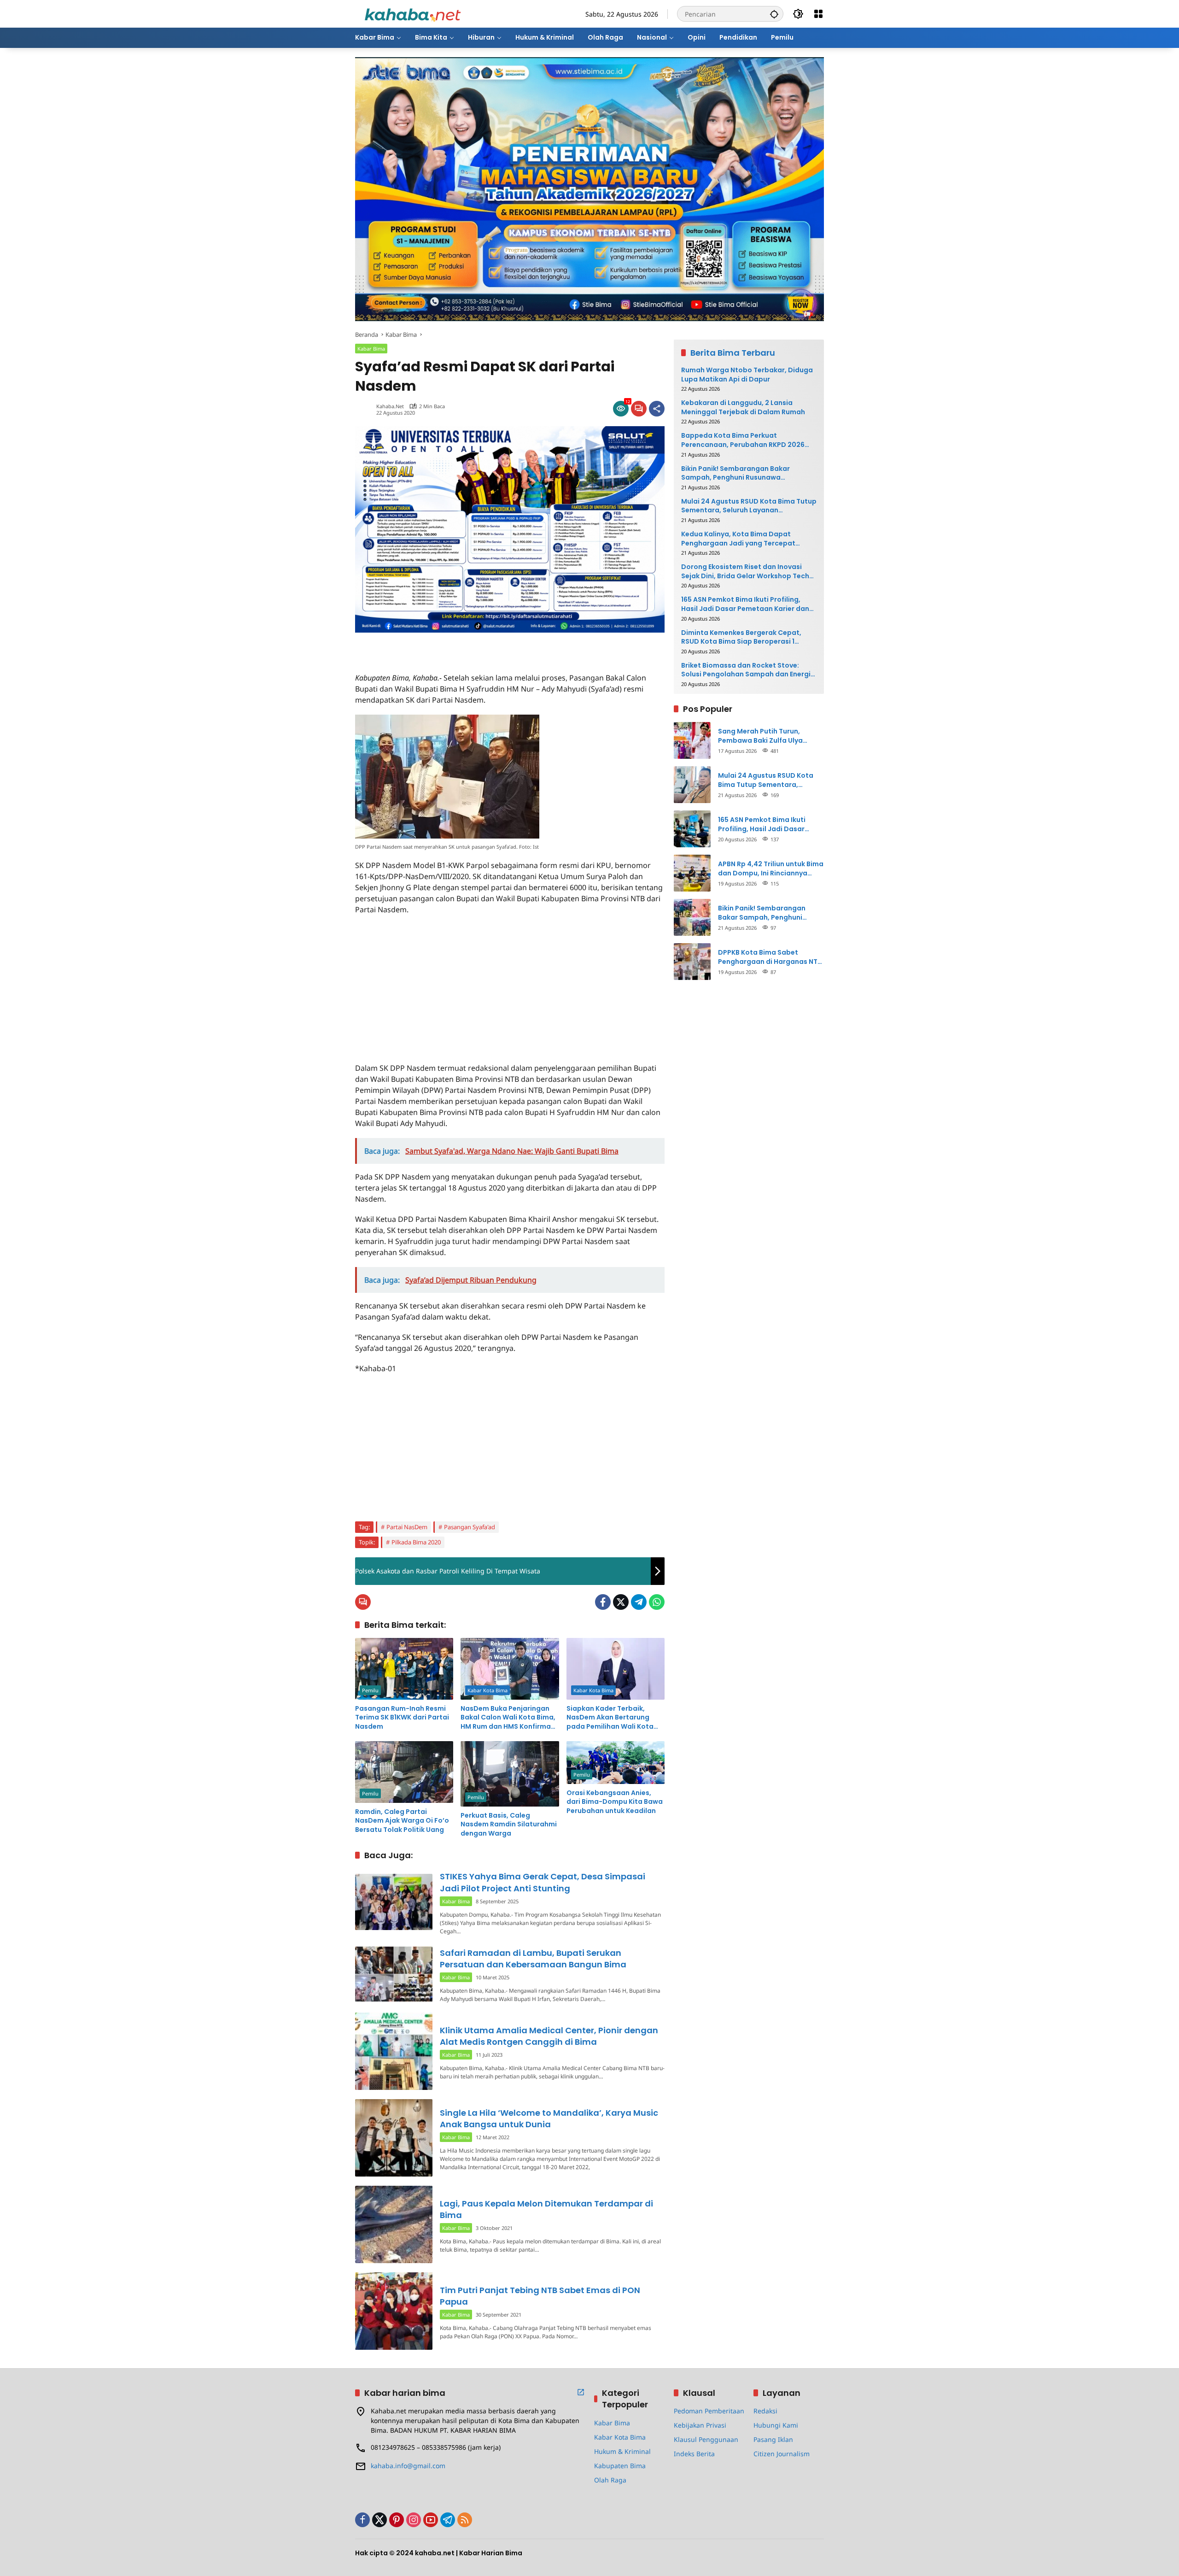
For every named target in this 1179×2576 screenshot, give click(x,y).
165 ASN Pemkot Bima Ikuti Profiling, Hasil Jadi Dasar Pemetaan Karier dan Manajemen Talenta (745, 604)
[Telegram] (639, 1602)
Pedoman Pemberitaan (709, 2411)
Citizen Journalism (782, 2454)
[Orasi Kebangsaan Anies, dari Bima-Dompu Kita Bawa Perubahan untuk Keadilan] (616, 1763)
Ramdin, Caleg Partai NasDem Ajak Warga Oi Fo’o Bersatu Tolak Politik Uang (402, 1821)
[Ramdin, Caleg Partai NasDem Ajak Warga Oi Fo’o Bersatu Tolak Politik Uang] (404, 1772)
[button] (774, 14)
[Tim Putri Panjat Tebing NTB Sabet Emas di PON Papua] (394, 2311)
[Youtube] (431, 2520)
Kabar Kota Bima (487, 1690)
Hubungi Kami (776, 2425)
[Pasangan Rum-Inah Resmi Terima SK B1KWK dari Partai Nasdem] (404, 1669)
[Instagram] (414, 2520)
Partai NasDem (407, 1527)
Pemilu (370, 1690)
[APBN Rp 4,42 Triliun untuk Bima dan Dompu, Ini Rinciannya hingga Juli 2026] (692, 873)
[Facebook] (603, 1602)
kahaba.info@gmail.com (408, 2466)
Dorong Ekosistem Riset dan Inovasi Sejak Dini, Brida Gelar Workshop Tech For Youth (745, 572)
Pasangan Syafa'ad (470, 1527)
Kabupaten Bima (620, 2466)
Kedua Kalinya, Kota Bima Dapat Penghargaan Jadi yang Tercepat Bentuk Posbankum (738, 539)
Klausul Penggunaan (706, 2439)
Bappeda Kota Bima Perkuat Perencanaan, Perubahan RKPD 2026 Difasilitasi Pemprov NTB (743, 440)
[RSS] (465, 2520)
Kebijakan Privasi (700, 2425)
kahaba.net (390, 406)
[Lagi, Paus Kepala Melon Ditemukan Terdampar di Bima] (394, 2224)
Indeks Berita (694, 2454)
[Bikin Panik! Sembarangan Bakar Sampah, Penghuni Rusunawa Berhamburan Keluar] (692, 917)
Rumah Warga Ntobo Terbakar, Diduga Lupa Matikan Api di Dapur (747, 375)
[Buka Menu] (818, 14)
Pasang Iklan (773, 2439)
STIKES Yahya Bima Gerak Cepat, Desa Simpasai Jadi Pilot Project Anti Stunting (543, 1882)
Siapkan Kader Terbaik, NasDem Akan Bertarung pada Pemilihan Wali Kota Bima (610, 1718)
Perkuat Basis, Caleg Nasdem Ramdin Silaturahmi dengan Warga (509, 1825)
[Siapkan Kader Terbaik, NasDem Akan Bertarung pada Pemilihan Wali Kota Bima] (616, 1669)
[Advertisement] (463, 646)
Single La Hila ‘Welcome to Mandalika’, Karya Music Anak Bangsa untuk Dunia (549, 2118)
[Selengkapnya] (581, 2392)
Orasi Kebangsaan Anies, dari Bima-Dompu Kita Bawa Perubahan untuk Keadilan (615, 1802)
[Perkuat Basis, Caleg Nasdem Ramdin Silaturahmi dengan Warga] (510, 1774)
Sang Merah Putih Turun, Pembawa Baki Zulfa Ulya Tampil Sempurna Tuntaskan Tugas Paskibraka (767, 736)
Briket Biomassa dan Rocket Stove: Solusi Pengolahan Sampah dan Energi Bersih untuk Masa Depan (746, 670)
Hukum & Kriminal (622, 2451)
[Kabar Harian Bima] (413, 13)
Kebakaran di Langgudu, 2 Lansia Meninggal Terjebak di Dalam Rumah (743, 408)
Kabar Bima (371, 349)
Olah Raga (610, 2480)
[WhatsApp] (657, 1602)
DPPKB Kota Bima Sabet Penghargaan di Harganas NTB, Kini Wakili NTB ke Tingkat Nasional (771, 957)
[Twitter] (621, 1602)
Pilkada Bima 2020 (416, 1542)
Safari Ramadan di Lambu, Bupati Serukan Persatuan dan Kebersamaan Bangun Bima (533, 1959)
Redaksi (765, 2411)
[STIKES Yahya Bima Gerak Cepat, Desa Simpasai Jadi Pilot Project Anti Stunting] (394, 1902)
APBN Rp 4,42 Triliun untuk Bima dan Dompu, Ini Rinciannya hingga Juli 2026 (771, 869)
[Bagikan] (657, 409)
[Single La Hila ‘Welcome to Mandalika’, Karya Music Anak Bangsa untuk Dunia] (394, 2138)
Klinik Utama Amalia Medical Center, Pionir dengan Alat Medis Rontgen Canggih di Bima (549, 2036)
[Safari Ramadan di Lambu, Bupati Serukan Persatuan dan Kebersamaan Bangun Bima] (394, 1974)
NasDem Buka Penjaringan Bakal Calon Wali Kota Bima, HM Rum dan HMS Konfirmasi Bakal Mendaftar (508, 1718)
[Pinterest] (397, 2520)
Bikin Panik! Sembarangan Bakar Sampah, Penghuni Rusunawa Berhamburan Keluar (735, 473)
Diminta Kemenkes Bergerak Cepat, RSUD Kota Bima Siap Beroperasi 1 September (741, 637)
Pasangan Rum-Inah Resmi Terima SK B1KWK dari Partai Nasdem (402, 1718)
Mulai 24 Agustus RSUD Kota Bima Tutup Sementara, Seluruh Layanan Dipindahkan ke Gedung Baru (749, 506)
